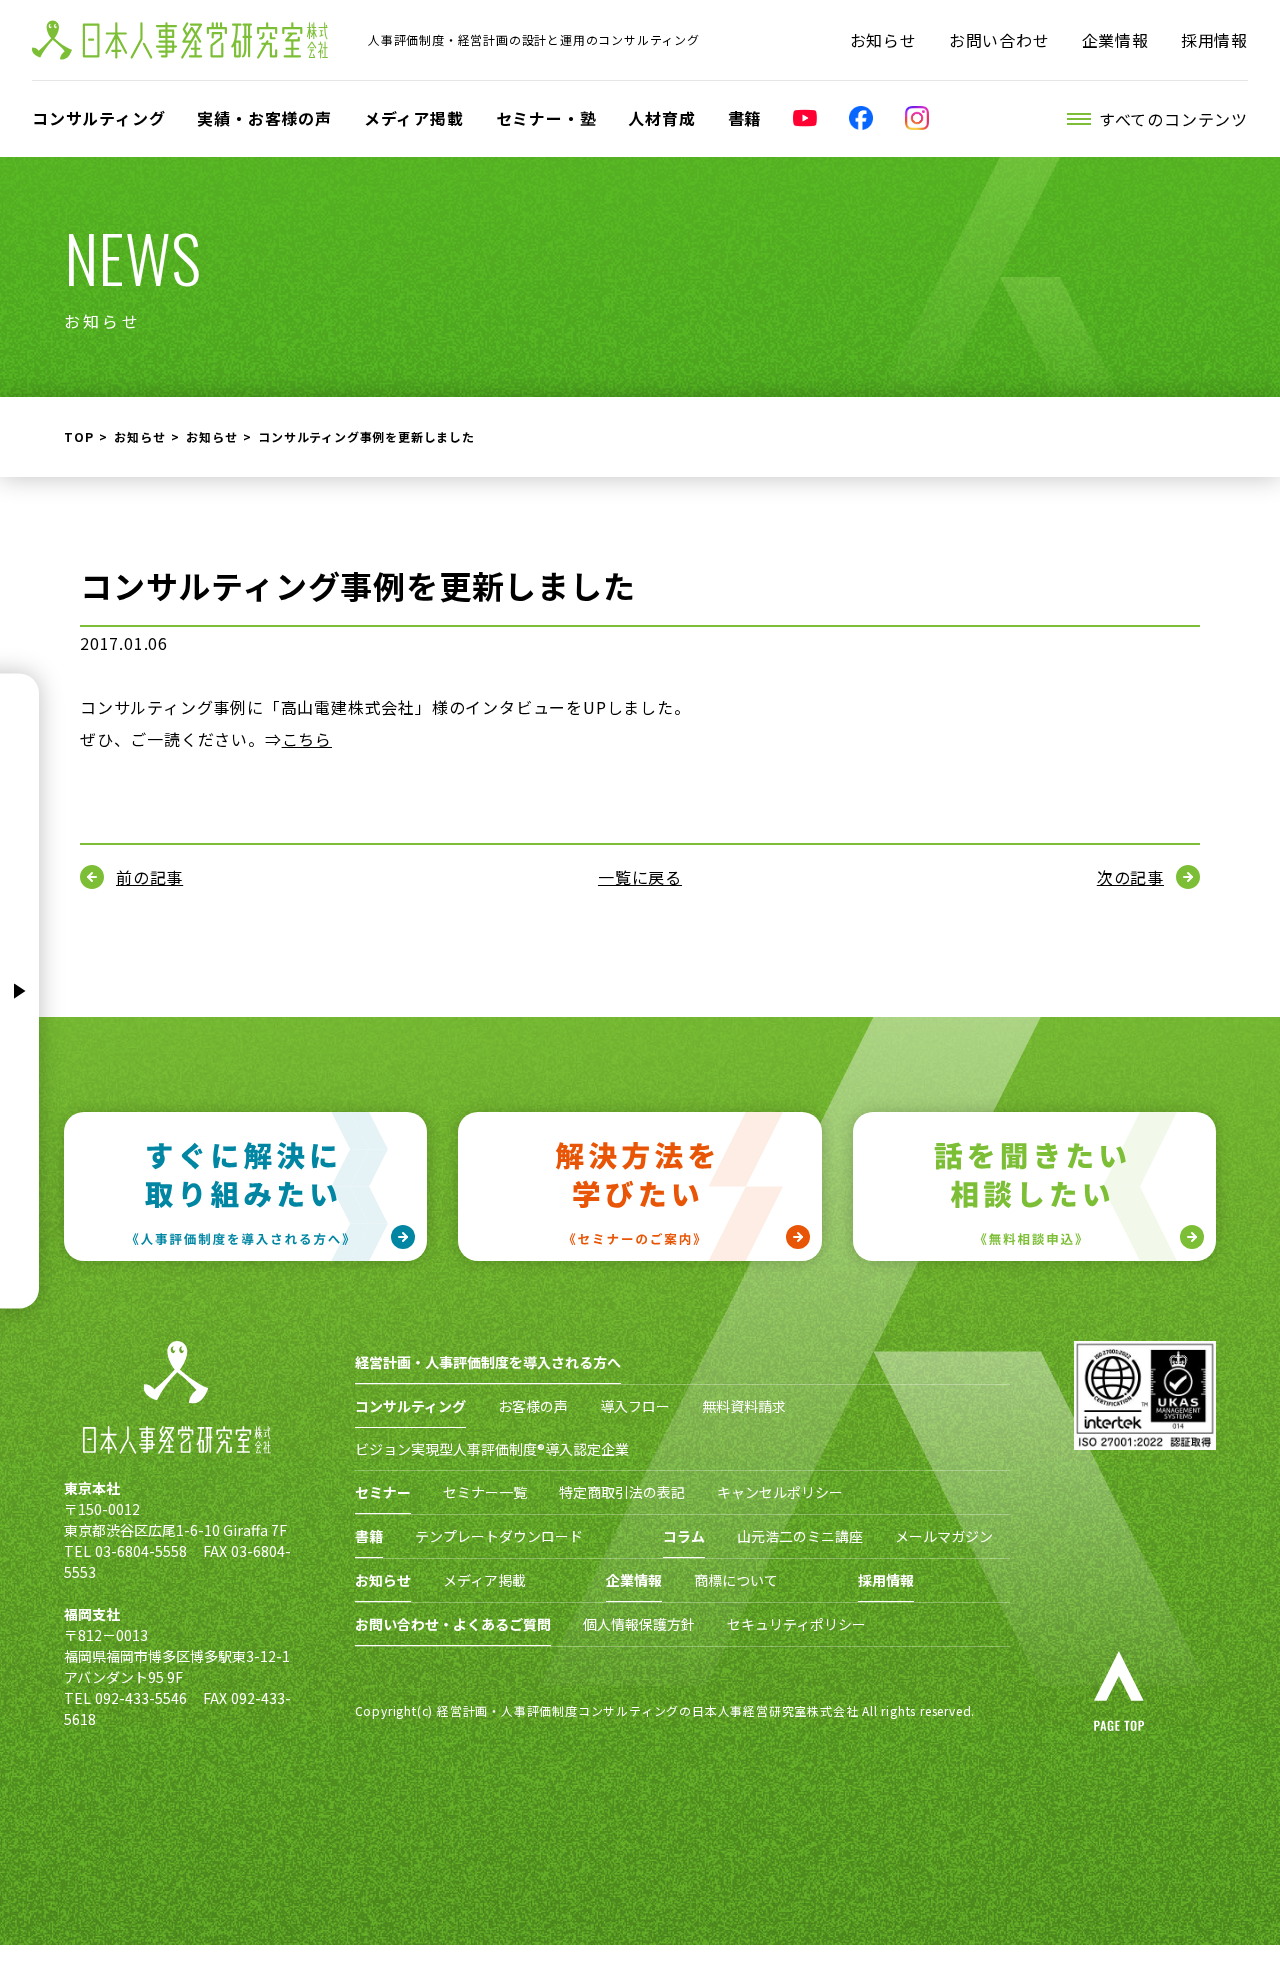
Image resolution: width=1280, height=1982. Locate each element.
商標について (736, 1580)
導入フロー (635, 1406)
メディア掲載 (414, 118)
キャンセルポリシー (780, 1492)
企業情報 (1115, 40)
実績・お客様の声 (264, 118)
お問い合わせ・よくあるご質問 (453, 1624)
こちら (307, 739)
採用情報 (1214, 40)
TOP (78, 436)
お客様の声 (533, 1406)
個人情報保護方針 (639, 1624)
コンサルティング (98, 118)
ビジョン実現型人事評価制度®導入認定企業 (492, 1449)
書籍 (745, 118)
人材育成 (661, 118)
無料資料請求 (744, 1406)
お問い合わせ (999, 40)
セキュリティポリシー (796, 1624)
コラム (684, 1536)
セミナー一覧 (485, 1492)
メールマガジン (944, 1536)
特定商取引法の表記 (622, 1492)
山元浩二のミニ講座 (800, 1536)
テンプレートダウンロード (499, 1536)
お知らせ (883, 40)
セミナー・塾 (546, 118)
